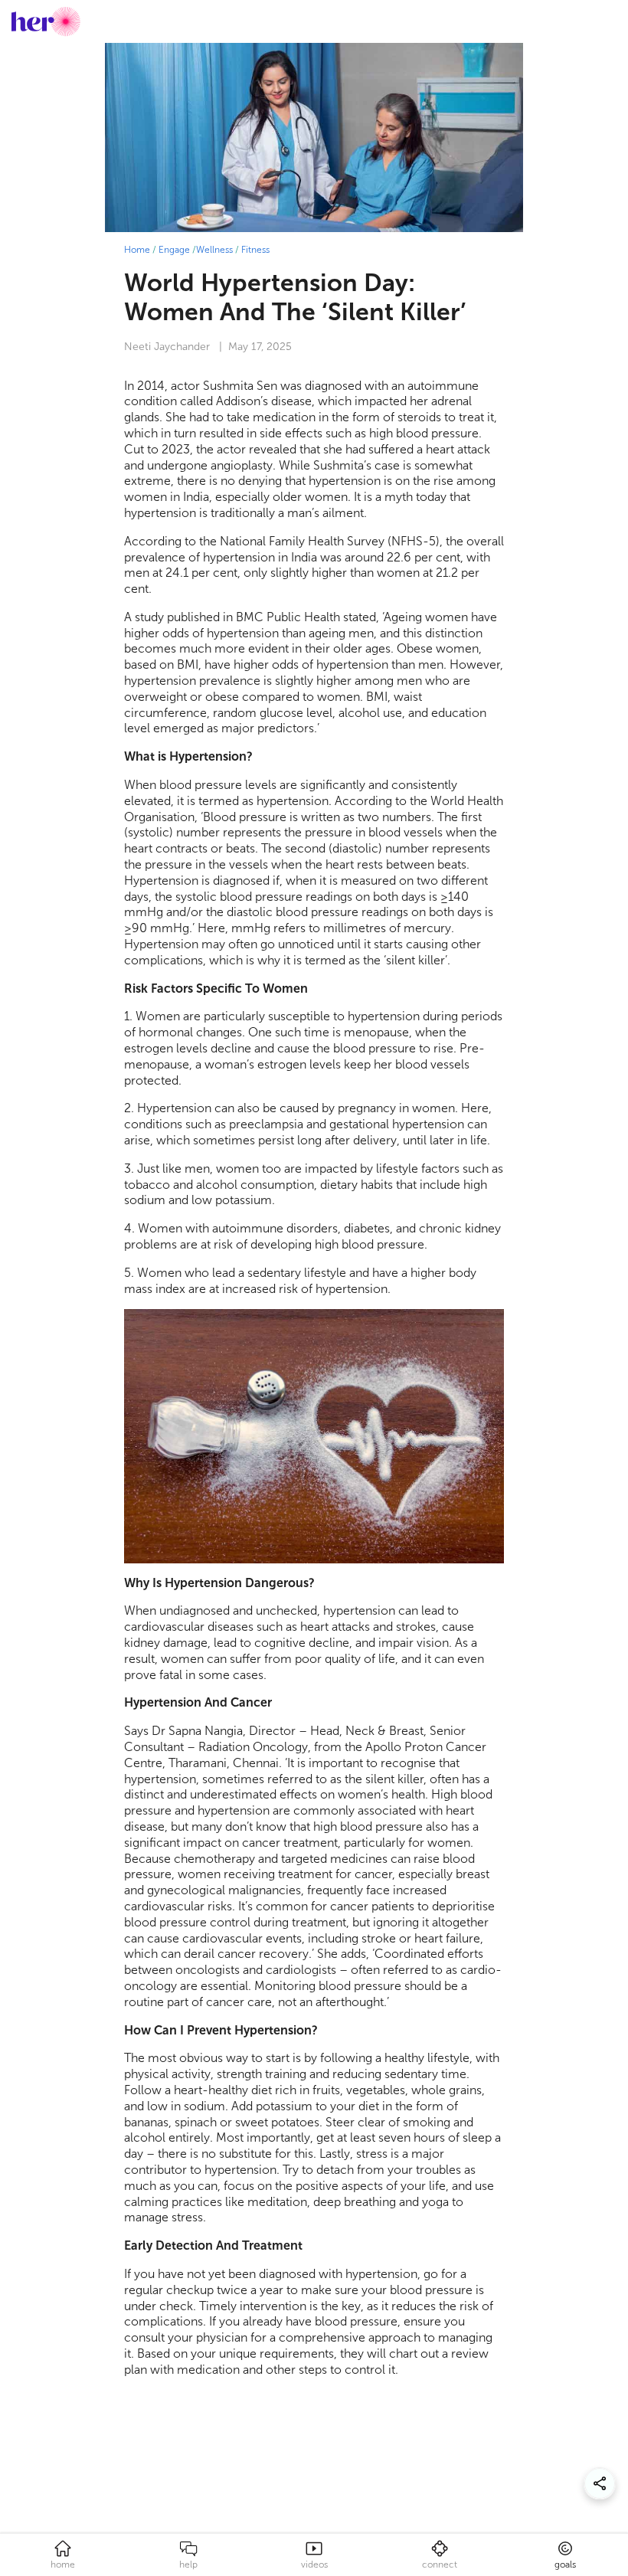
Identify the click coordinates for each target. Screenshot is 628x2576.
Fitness (255, 250)
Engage (174, 250)
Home (137, 250)
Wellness (214, 250)
